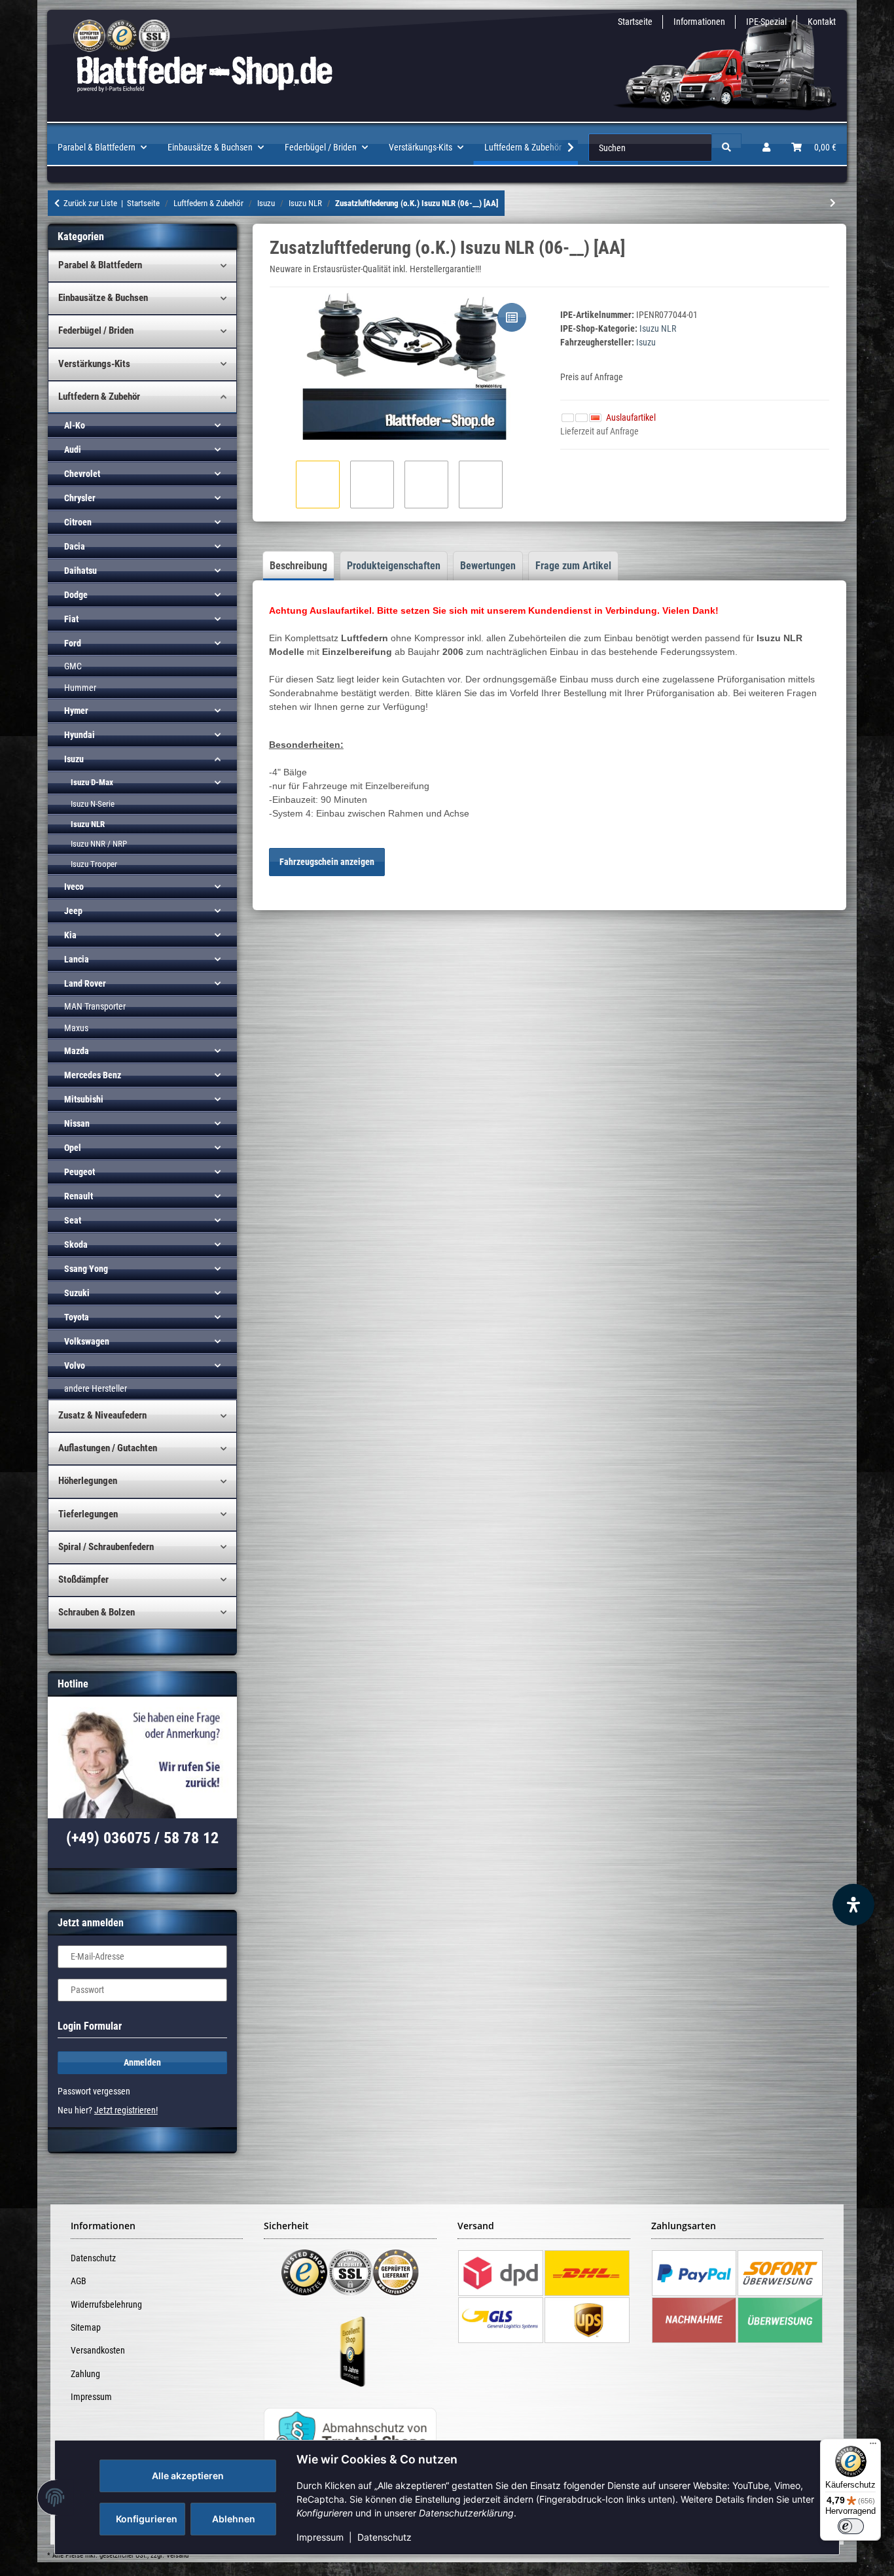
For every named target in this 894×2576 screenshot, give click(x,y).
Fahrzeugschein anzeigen (327, 862)
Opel (73, 1148)
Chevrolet (82, 474)
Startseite (635, 22)
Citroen (78, 522)
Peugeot (80, 1172)
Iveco (74, 887)
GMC (73, 666)
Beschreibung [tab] (298, 566)
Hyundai (80, 735)
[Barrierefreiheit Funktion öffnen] (853, 1905)
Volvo (75, 1366)
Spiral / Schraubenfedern (106, 1547)
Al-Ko (75, 425)
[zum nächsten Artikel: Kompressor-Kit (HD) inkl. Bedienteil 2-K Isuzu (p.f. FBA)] (833, 203)
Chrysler (80, 498)
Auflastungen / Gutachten (108, 1448)
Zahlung (85, 2374)
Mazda (77, 1051)
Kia (70, 935)
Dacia (75, 546)
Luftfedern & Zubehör (99, 397)
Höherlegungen (88, 1481)
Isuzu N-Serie (93, 804)
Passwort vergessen (94, 2091)
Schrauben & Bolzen (97, 1612)
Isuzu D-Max (92, 782)
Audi (73, 450)
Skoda (76, 1244)
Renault (79, 1196)
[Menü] (873, 2446)
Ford (73, 643)
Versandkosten (98, 2350)
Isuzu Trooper (94, 864)
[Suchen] (726, 148)
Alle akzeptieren (188, 2476)
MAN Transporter (95, 1006)
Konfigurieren (147, 2519)
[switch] (851, 2526)
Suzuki (77, 1293)
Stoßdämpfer (83, 1579)
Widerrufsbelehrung (106, 2304)
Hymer (76, 711)
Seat (73, 1220)
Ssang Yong (86, 1269)
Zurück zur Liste (90, 203)
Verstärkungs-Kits (94, 364)
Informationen (699, 22)
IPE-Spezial (766, 22)
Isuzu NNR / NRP (99, 844)
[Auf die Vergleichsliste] (512, 317)
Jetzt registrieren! (126, 2110)
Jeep (73, 911)
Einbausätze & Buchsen (103, 298)
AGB (79, 2281)
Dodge (76, 595)
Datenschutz (384, 2537)
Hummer (80, 688)
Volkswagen (87, 1341)
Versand (177, 2555)
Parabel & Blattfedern (100, 265)
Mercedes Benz (93, 1075)
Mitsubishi (84, 1099)
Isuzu (74, 759)
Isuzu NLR (658, 328)
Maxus (76, 1028)
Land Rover (85, 983)
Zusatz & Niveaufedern (102, 1415)
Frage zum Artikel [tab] (573, 566)
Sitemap (86, 2327)
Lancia (77, 959)
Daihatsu (80, 571)
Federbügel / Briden (96, 330)
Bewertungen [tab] (488, 566)
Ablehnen (234, 2519)
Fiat (71, 619)
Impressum (320, 2537)
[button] (766, 148)
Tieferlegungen (88, 1514)
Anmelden (142, 2062)
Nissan (77, 1123)
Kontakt (822, 22)
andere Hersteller (96, 1388)
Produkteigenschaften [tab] (394, 566)
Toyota (77, 1317)
